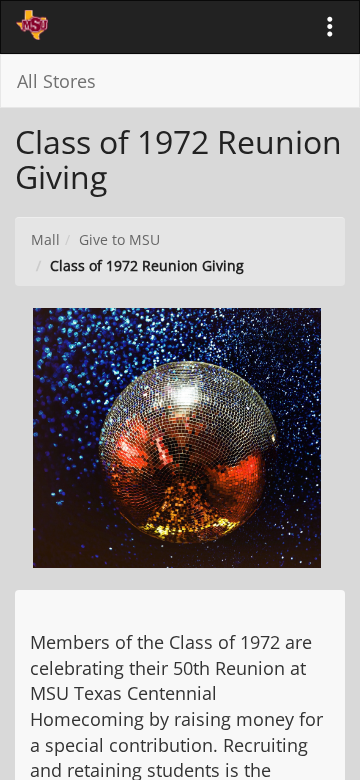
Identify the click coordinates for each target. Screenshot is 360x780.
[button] (330, 27)
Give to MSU (119, 239)
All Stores (56, 81)
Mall (45, 239)
